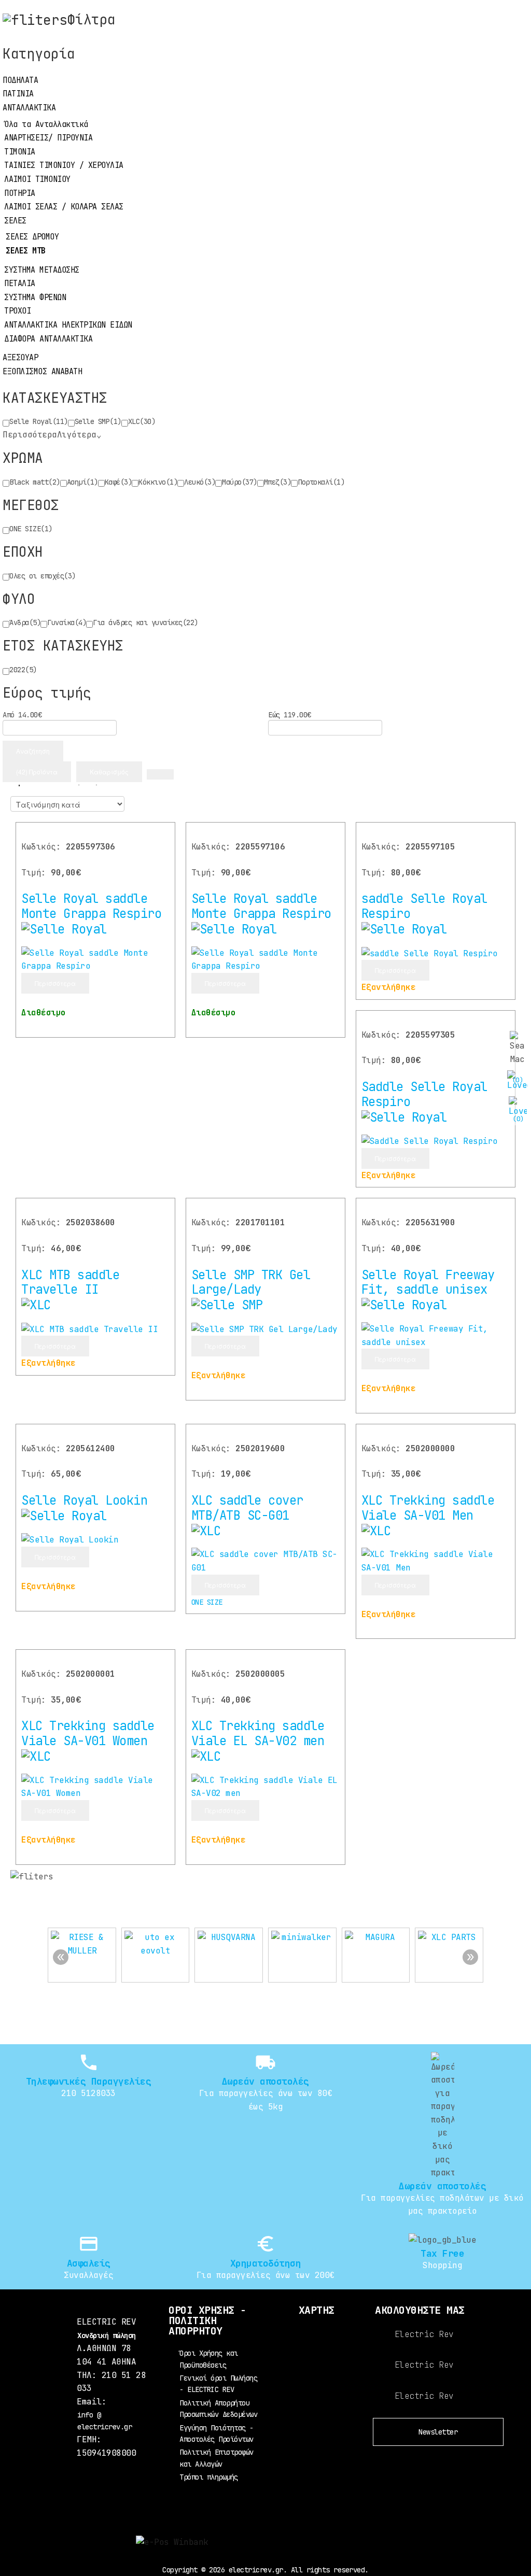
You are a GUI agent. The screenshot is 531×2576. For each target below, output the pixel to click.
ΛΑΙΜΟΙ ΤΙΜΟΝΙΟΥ (37, 179)
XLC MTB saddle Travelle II (70, 1282)
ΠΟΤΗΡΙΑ (20, 193)
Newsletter (438, 2432)
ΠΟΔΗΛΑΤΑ (20, 80)
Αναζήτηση (33, 751)
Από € (22, 715)
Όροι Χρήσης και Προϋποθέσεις (209, 2359)
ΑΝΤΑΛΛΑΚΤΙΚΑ (29, 108)
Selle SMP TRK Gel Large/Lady (251, 1282)
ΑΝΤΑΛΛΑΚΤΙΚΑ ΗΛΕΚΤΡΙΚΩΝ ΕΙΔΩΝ (68, 325)
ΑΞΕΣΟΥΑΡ (20, 358)
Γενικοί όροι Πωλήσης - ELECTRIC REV (218, 2384)
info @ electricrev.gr (104, 2421)
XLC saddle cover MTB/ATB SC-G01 (247, 1508)
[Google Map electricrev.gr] (317, 2358)
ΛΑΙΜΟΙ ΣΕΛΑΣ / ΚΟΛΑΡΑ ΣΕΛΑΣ (64, 207)
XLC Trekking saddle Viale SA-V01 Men (428, 1508)
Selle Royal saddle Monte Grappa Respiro (91, 906)
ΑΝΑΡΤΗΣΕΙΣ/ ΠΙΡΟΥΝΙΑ (48, 138)
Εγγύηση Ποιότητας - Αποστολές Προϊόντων (216, 2433)
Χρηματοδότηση (266, 2263)
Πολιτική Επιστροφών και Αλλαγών (216, 2458)
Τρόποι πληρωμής (209, 2477)
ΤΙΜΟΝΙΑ (20, 152)
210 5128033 (88, 2093)
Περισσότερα (55, 983)
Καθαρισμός (109, 772)
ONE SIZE (207, 1602)
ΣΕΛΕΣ (15, 221)
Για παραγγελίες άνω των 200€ (265, 2275)
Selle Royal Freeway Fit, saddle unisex (428, 1282)
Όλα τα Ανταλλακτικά (46, 124)
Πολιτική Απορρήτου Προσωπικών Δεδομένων (218, 2409)
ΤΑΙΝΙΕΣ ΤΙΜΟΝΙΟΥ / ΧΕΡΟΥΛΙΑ (64, 165)
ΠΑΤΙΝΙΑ (18, 94)
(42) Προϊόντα (37, 772)
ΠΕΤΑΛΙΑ (20, 284)
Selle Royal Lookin (84, 1500)
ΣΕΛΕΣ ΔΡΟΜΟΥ (32, 237)
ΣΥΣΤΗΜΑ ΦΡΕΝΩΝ (35, 298)
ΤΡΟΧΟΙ (17, 311)
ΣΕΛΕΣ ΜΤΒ (26, 251)
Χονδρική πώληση (107, 2336)
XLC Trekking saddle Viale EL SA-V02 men (258, 1733)
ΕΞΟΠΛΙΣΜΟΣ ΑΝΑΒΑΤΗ (42, 372)
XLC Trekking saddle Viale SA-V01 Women (88, 1733)
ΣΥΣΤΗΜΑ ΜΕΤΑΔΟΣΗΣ (42, 270)
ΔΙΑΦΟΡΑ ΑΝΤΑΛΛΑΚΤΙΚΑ (48, 339)
